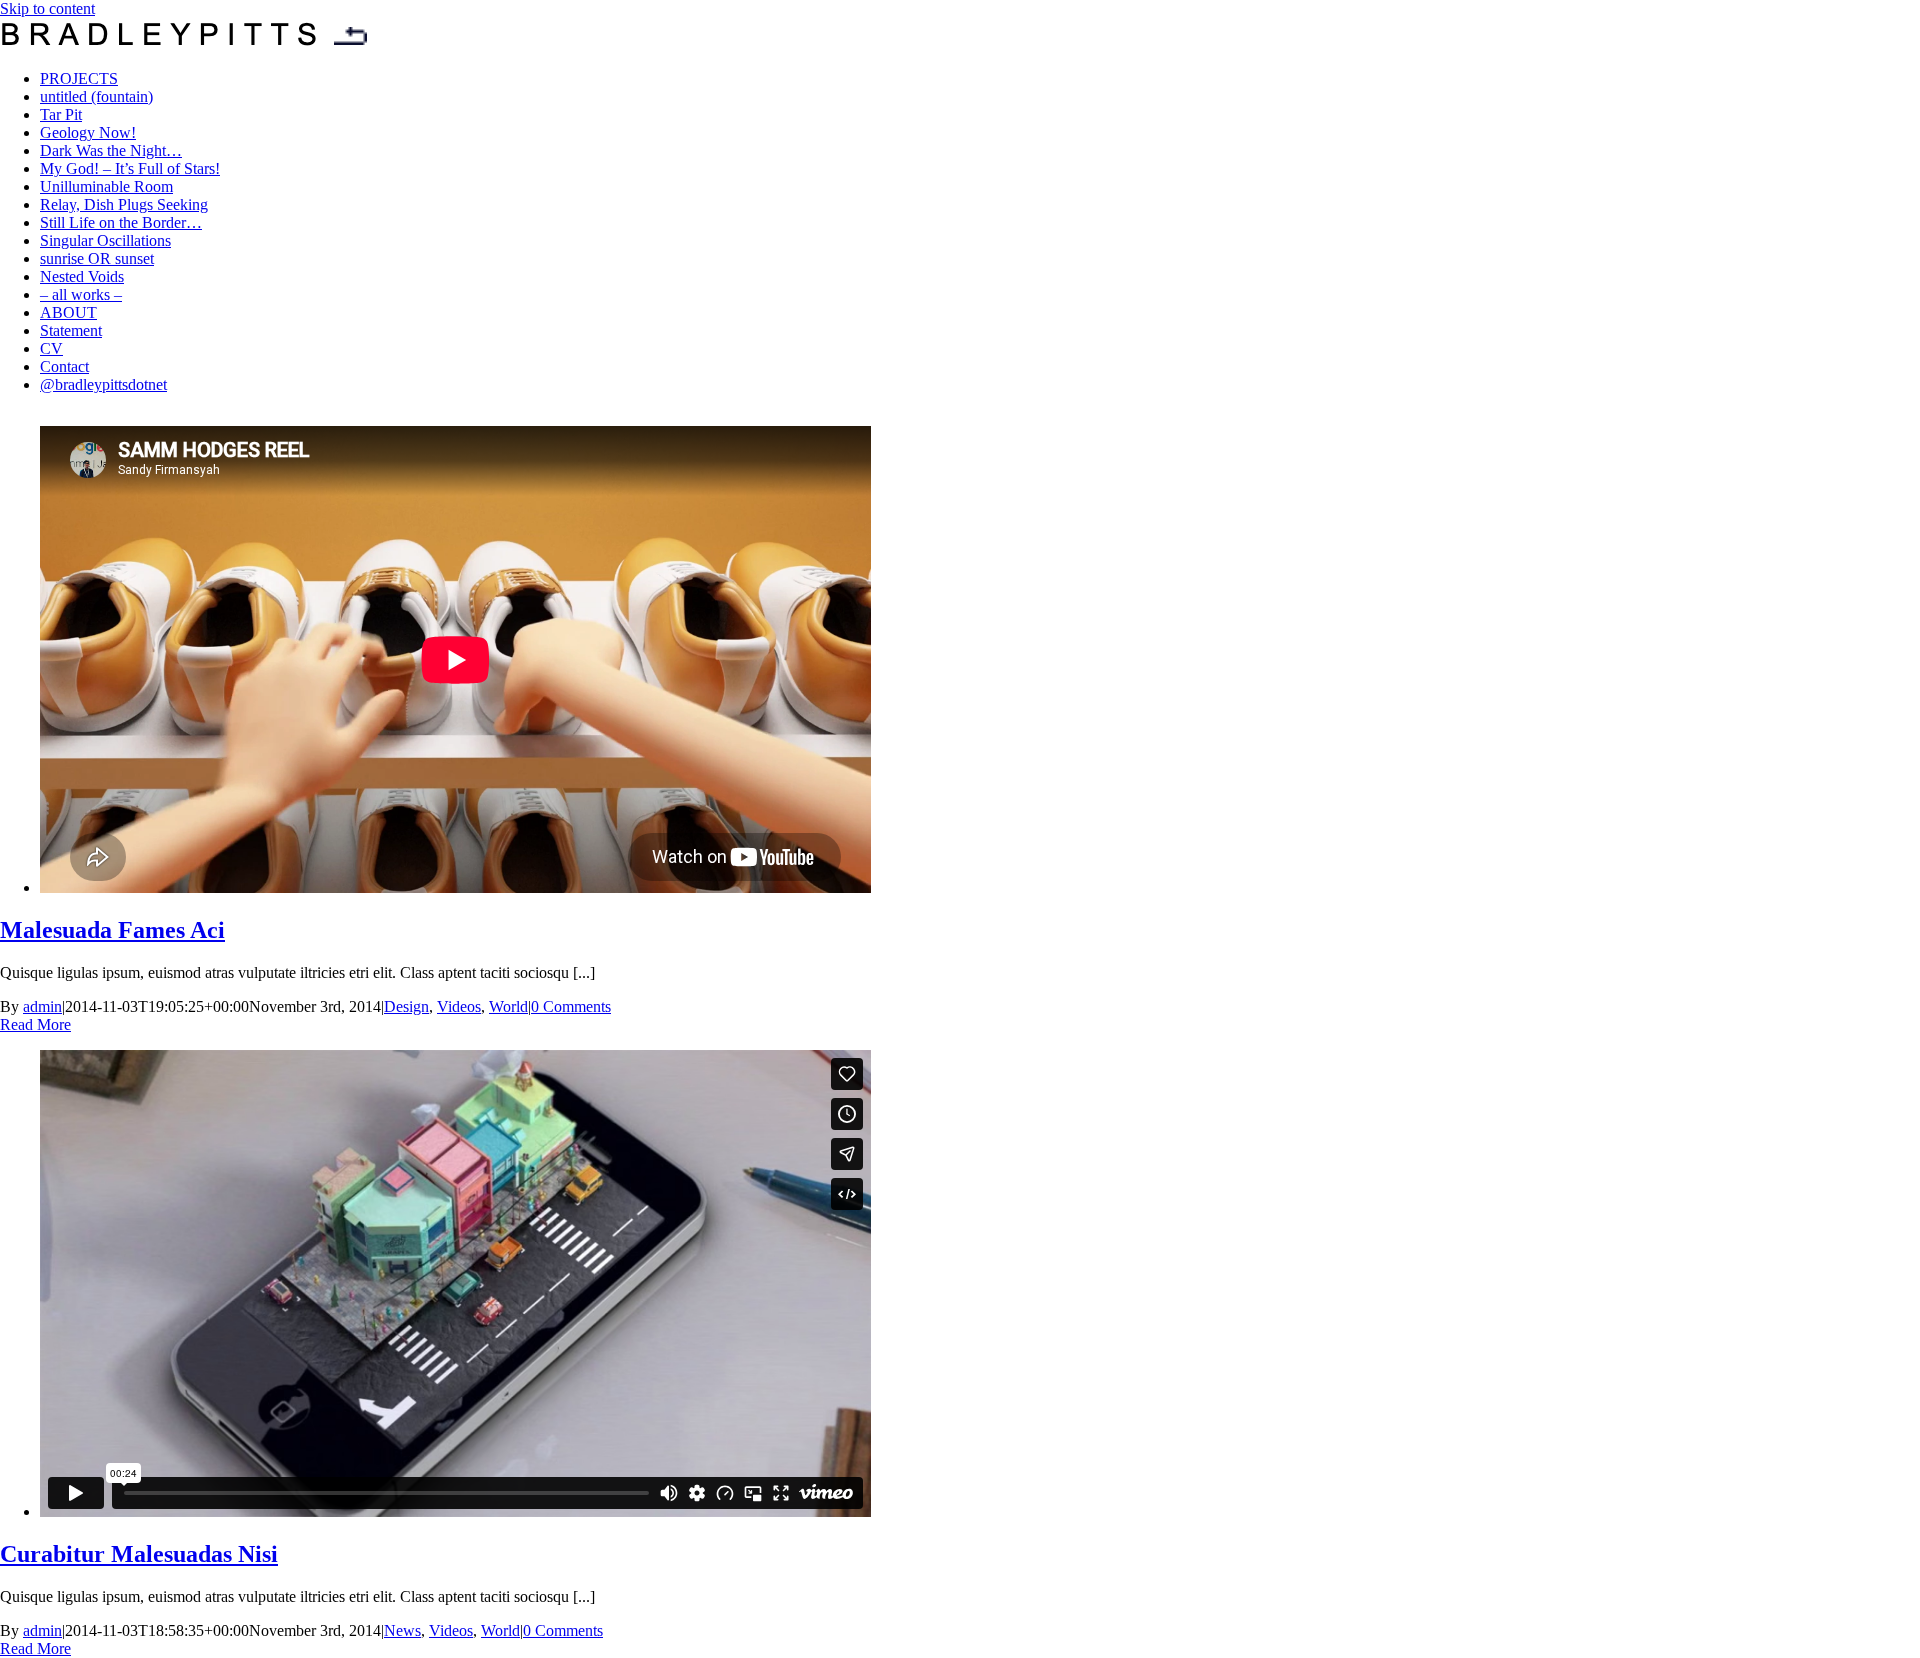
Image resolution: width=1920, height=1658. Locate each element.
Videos (459, 1006)
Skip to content (47, 8)
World (508, 1006)
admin (42, 1006)
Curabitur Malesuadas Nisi (139, 1554)
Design (406, 1006)
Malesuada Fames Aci (112, 930)
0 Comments (571, 1006)
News (402, 1630)
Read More (35, 1024)
